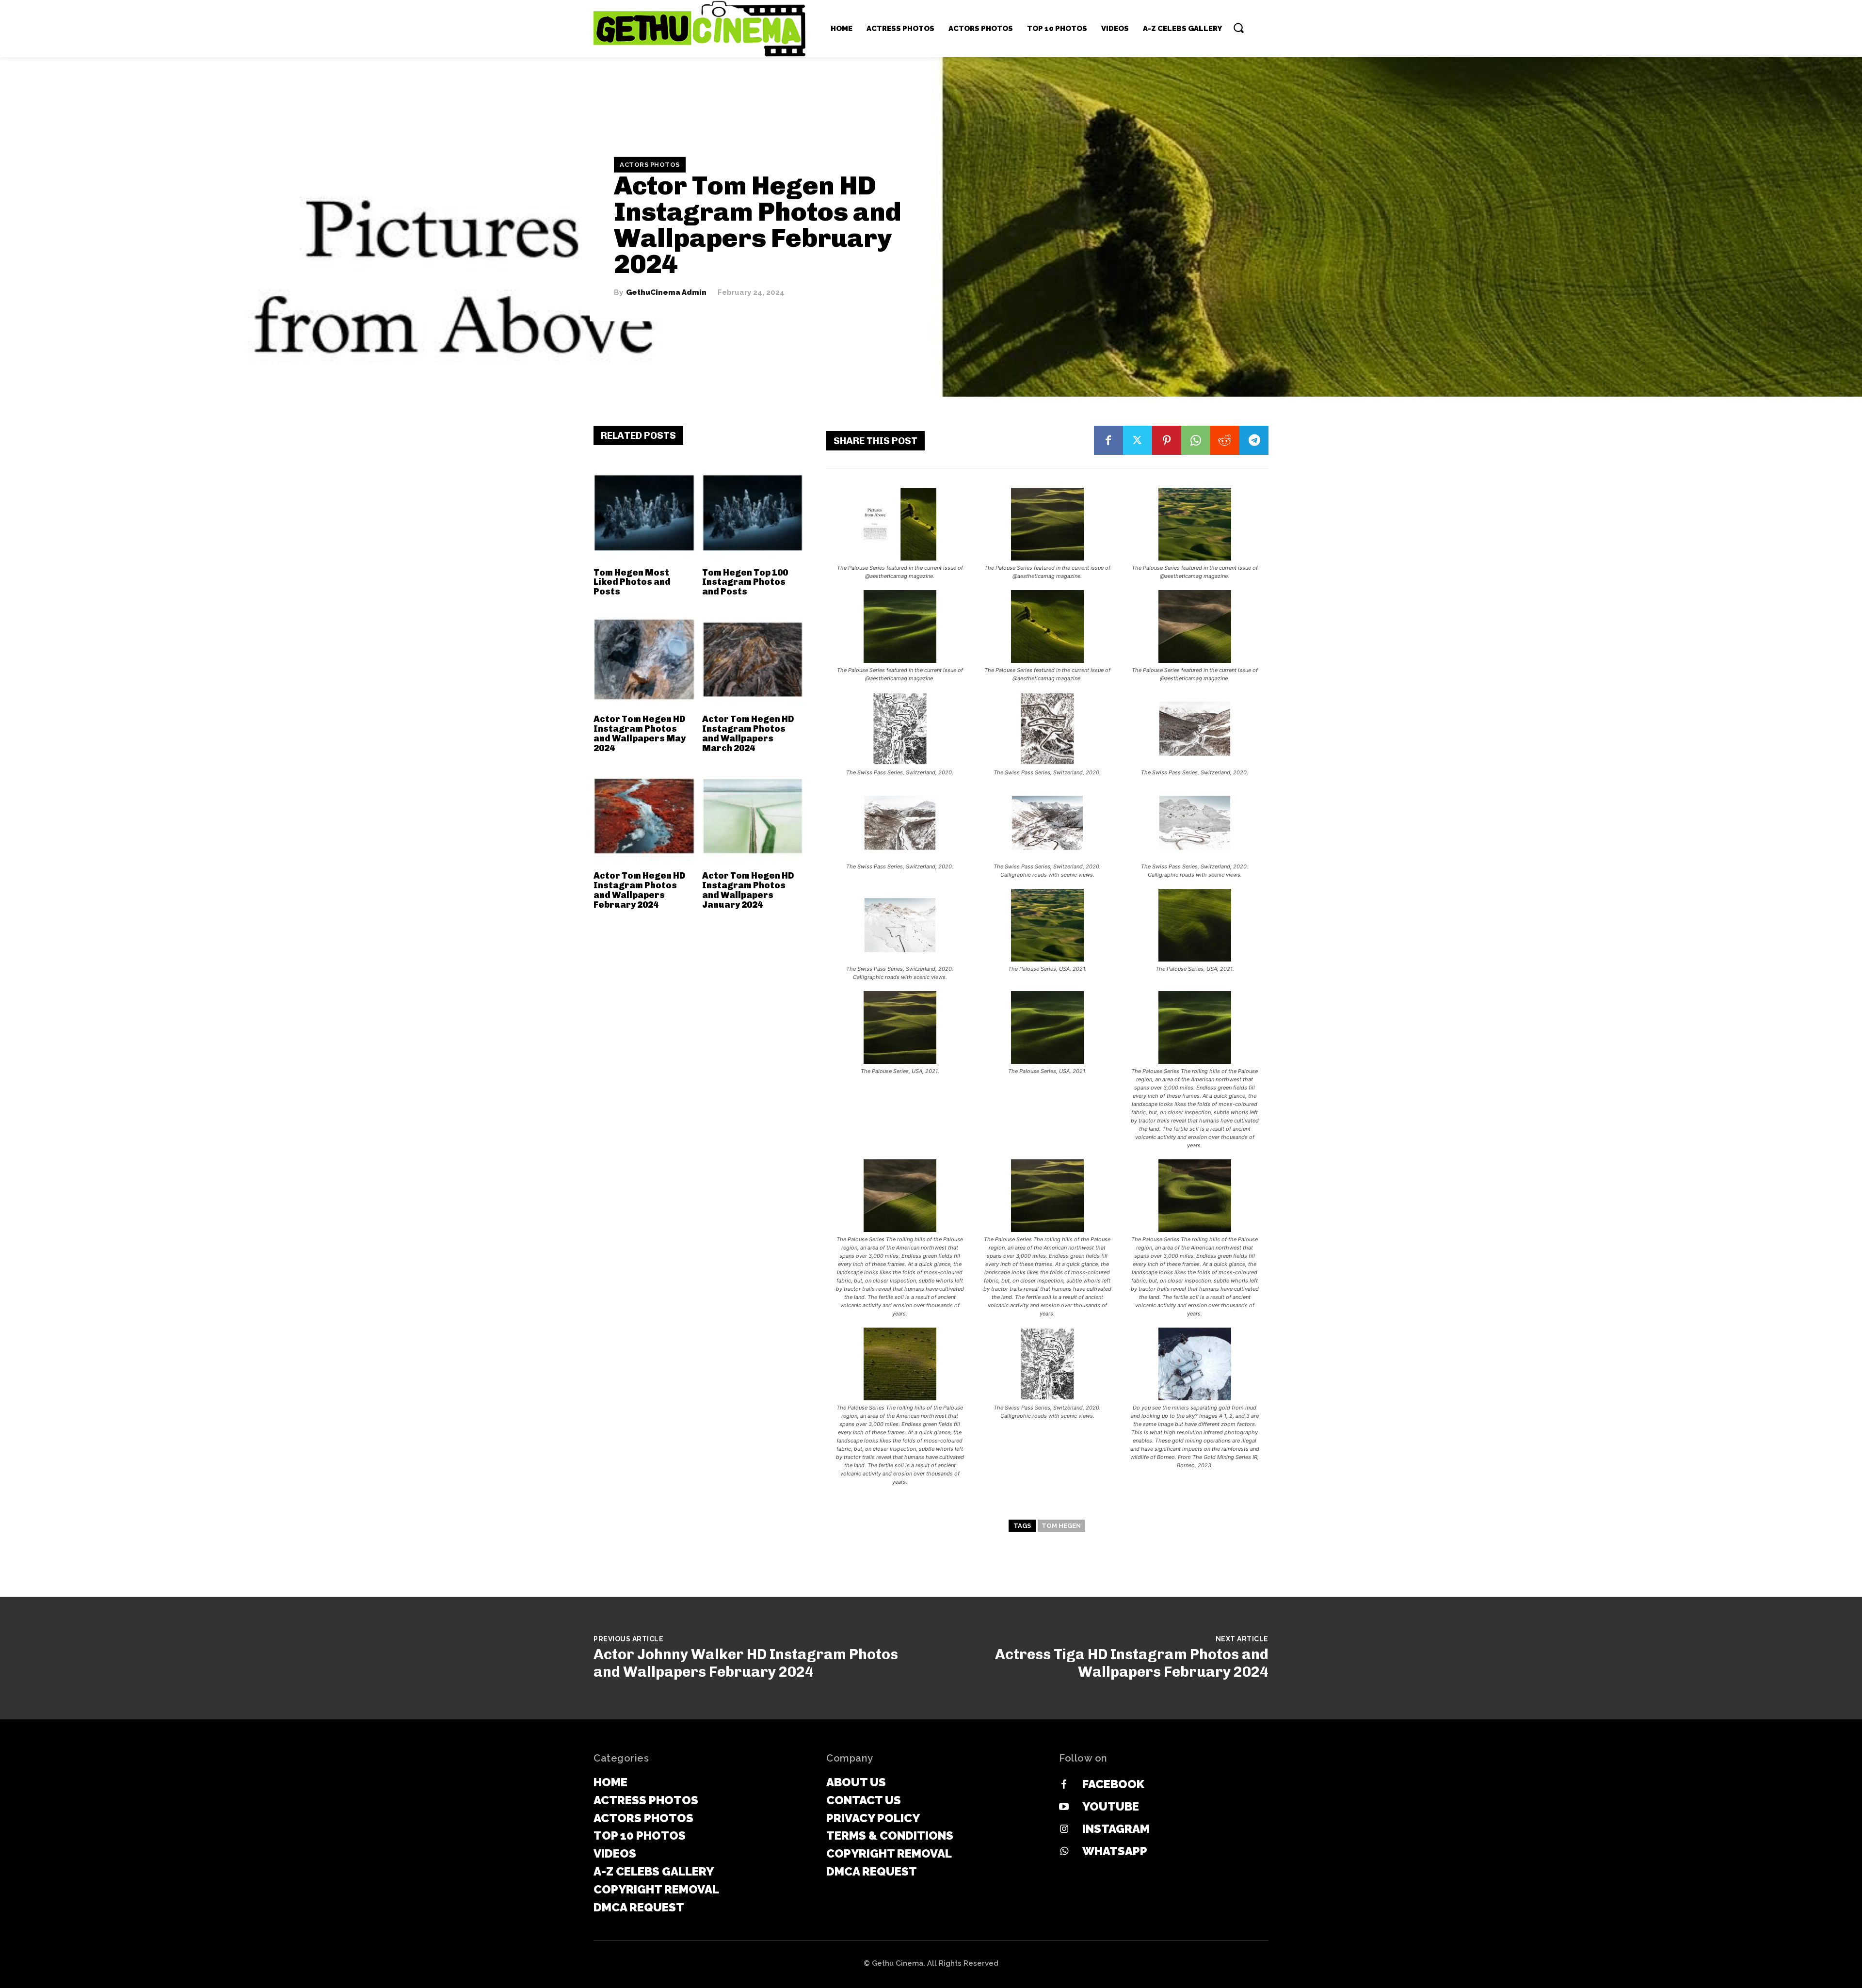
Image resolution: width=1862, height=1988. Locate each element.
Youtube (1111, 1806)
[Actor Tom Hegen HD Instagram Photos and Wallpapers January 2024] (753, 816)
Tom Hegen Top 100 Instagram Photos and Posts (745, 582)
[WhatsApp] (1196, 440)
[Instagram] (1064, 1829)
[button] (1238, 28)
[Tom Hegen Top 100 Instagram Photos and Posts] (753, 513)
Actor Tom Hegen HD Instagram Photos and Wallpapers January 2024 (748, 890)
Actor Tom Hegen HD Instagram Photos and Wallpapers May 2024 (640, 733)
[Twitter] (1138, 440)
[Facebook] (1108, 440)
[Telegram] (1254, 440)
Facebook (1113, 1784)
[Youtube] (1064, 1807)
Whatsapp (1115, 1851)
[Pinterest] (1167, 440)
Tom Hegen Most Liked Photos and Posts (632, 582)
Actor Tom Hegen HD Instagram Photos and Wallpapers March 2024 (748, 733)
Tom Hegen (1061, 1526)
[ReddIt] (1225, 440)
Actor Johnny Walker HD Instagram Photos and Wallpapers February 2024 (746, 1663)
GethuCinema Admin (666, 293)
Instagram (1116, 1829)
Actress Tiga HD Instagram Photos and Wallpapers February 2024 (1132, 1663)
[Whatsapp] (1064, 1852)
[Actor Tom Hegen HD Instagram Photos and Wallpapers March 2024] (753, 660)
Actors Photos (650, 165)
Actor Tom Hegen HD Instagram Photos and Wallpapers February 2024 (639, 890)
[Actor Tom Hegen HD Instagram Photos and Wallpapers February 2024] (644, 816)
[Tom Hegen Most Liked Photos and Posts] (644, 513)
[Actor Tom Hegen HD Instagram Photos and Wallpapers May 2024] (644, 660)
